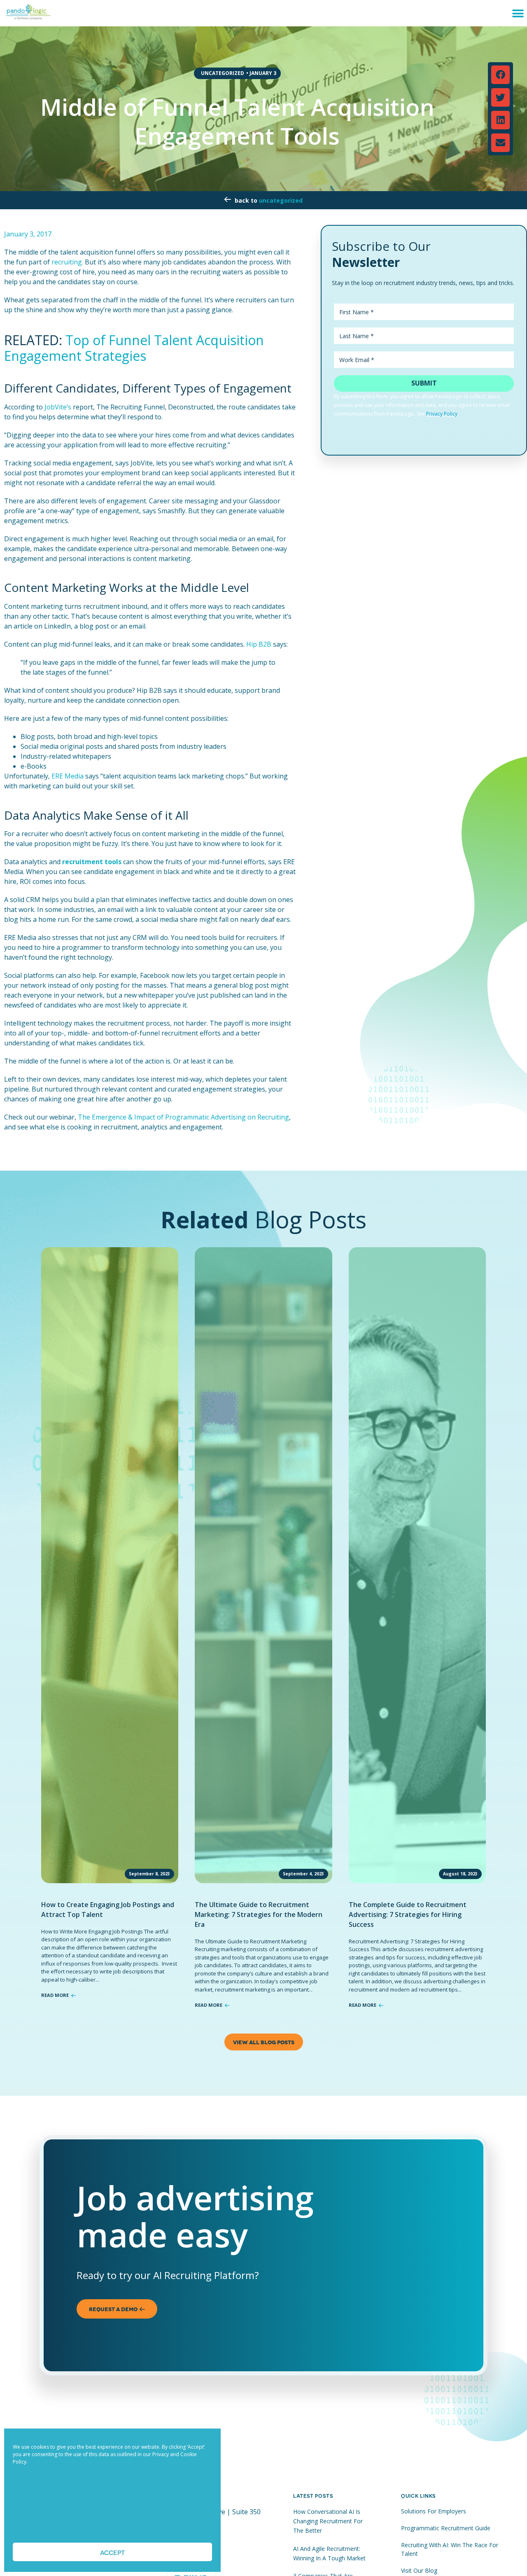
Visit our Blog (419, 2570)
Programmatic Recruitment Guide (446, 2528)
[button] (518, 13)
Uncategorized (281, 200)
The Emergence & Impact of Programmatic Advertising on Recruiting (183, 1117)
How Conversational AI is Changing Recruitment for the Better (328, 2521)
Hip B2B (259, 644)
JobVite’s (58, 407)
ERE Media (68, 776)
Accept (112, 2552)
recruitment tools (92, 862)
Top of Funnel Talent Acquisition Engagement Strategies (134, 348)
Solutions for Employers (434, 2511)
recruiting (67, 262)
